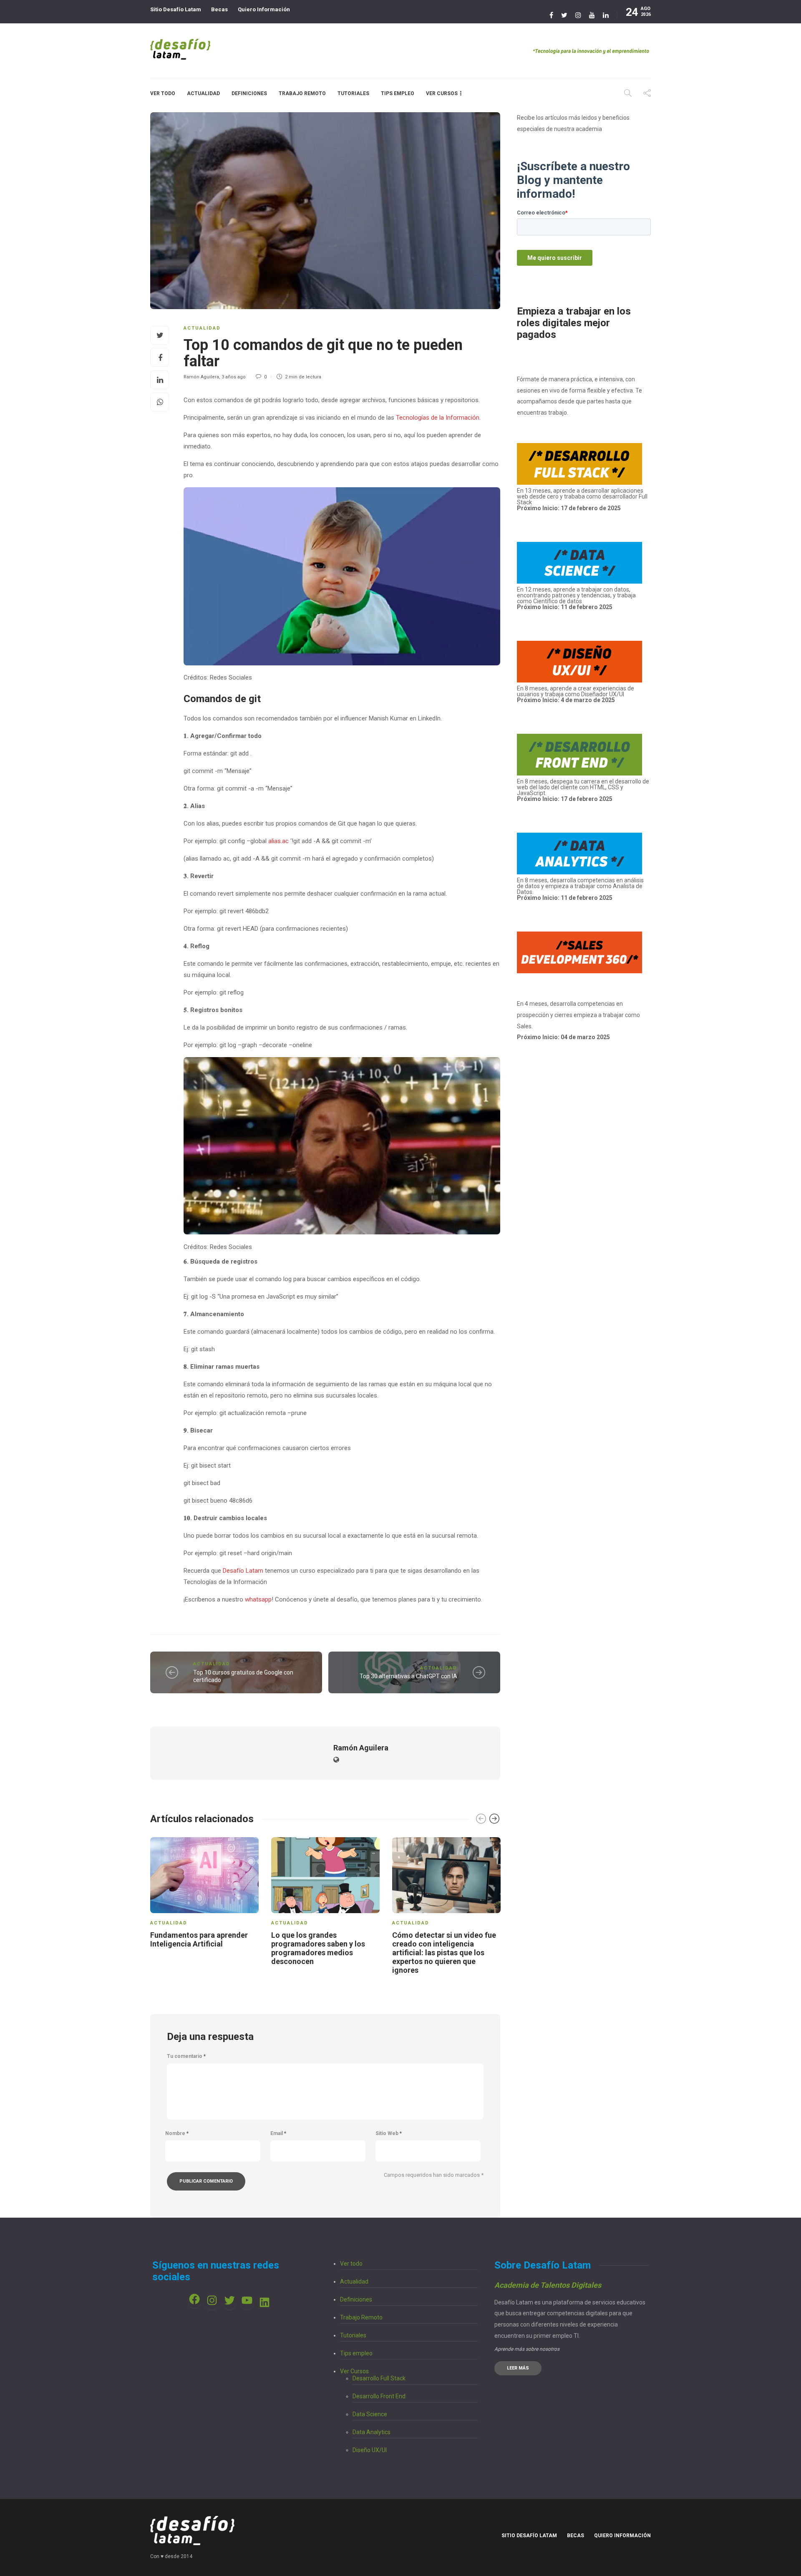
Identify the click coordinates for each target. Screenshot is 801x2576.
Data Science (370, 2414)
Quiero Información (264, 9)
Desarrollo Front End (379, 2396)
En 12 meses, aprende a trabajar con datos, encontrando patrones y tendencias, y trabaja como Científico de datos (576, 598)
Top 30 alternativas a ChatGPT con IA (408, 1676)
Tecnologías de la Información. (437, 418)
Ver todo (163, 93)
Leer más (518, 2368)
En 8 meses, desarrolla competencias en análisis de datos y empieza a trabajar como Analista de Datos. (580, 889)
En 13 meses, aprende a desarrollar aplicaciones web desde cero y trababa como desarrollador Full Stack (582, 499)
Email (278, 2133)
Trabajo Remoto (302, 93)
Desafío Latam (243, 1571)
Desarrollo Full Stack (379, 2378)
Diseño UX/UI (370, 2450)
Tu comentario (186, 2056)
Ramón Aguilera (201, 377)
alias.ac (278, 841)
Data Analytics (372, 2432)
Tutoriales (353, 93)
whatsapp (258, 1599)
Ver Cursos (442, 93)
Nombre (177, 2133)
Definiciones (249, 93)
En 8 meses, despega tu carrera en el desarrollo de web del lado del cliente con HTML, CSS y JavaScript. (583, 787)
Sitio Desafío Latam (176, 9)
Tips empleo (398, 93)
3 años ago (234, 377)
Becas (219, 9)
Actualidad (203, 93)
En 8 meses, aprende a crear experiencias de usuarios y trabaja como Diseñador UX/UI (576, 694)
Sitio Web (389, 2133)
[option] (204, 1894)
